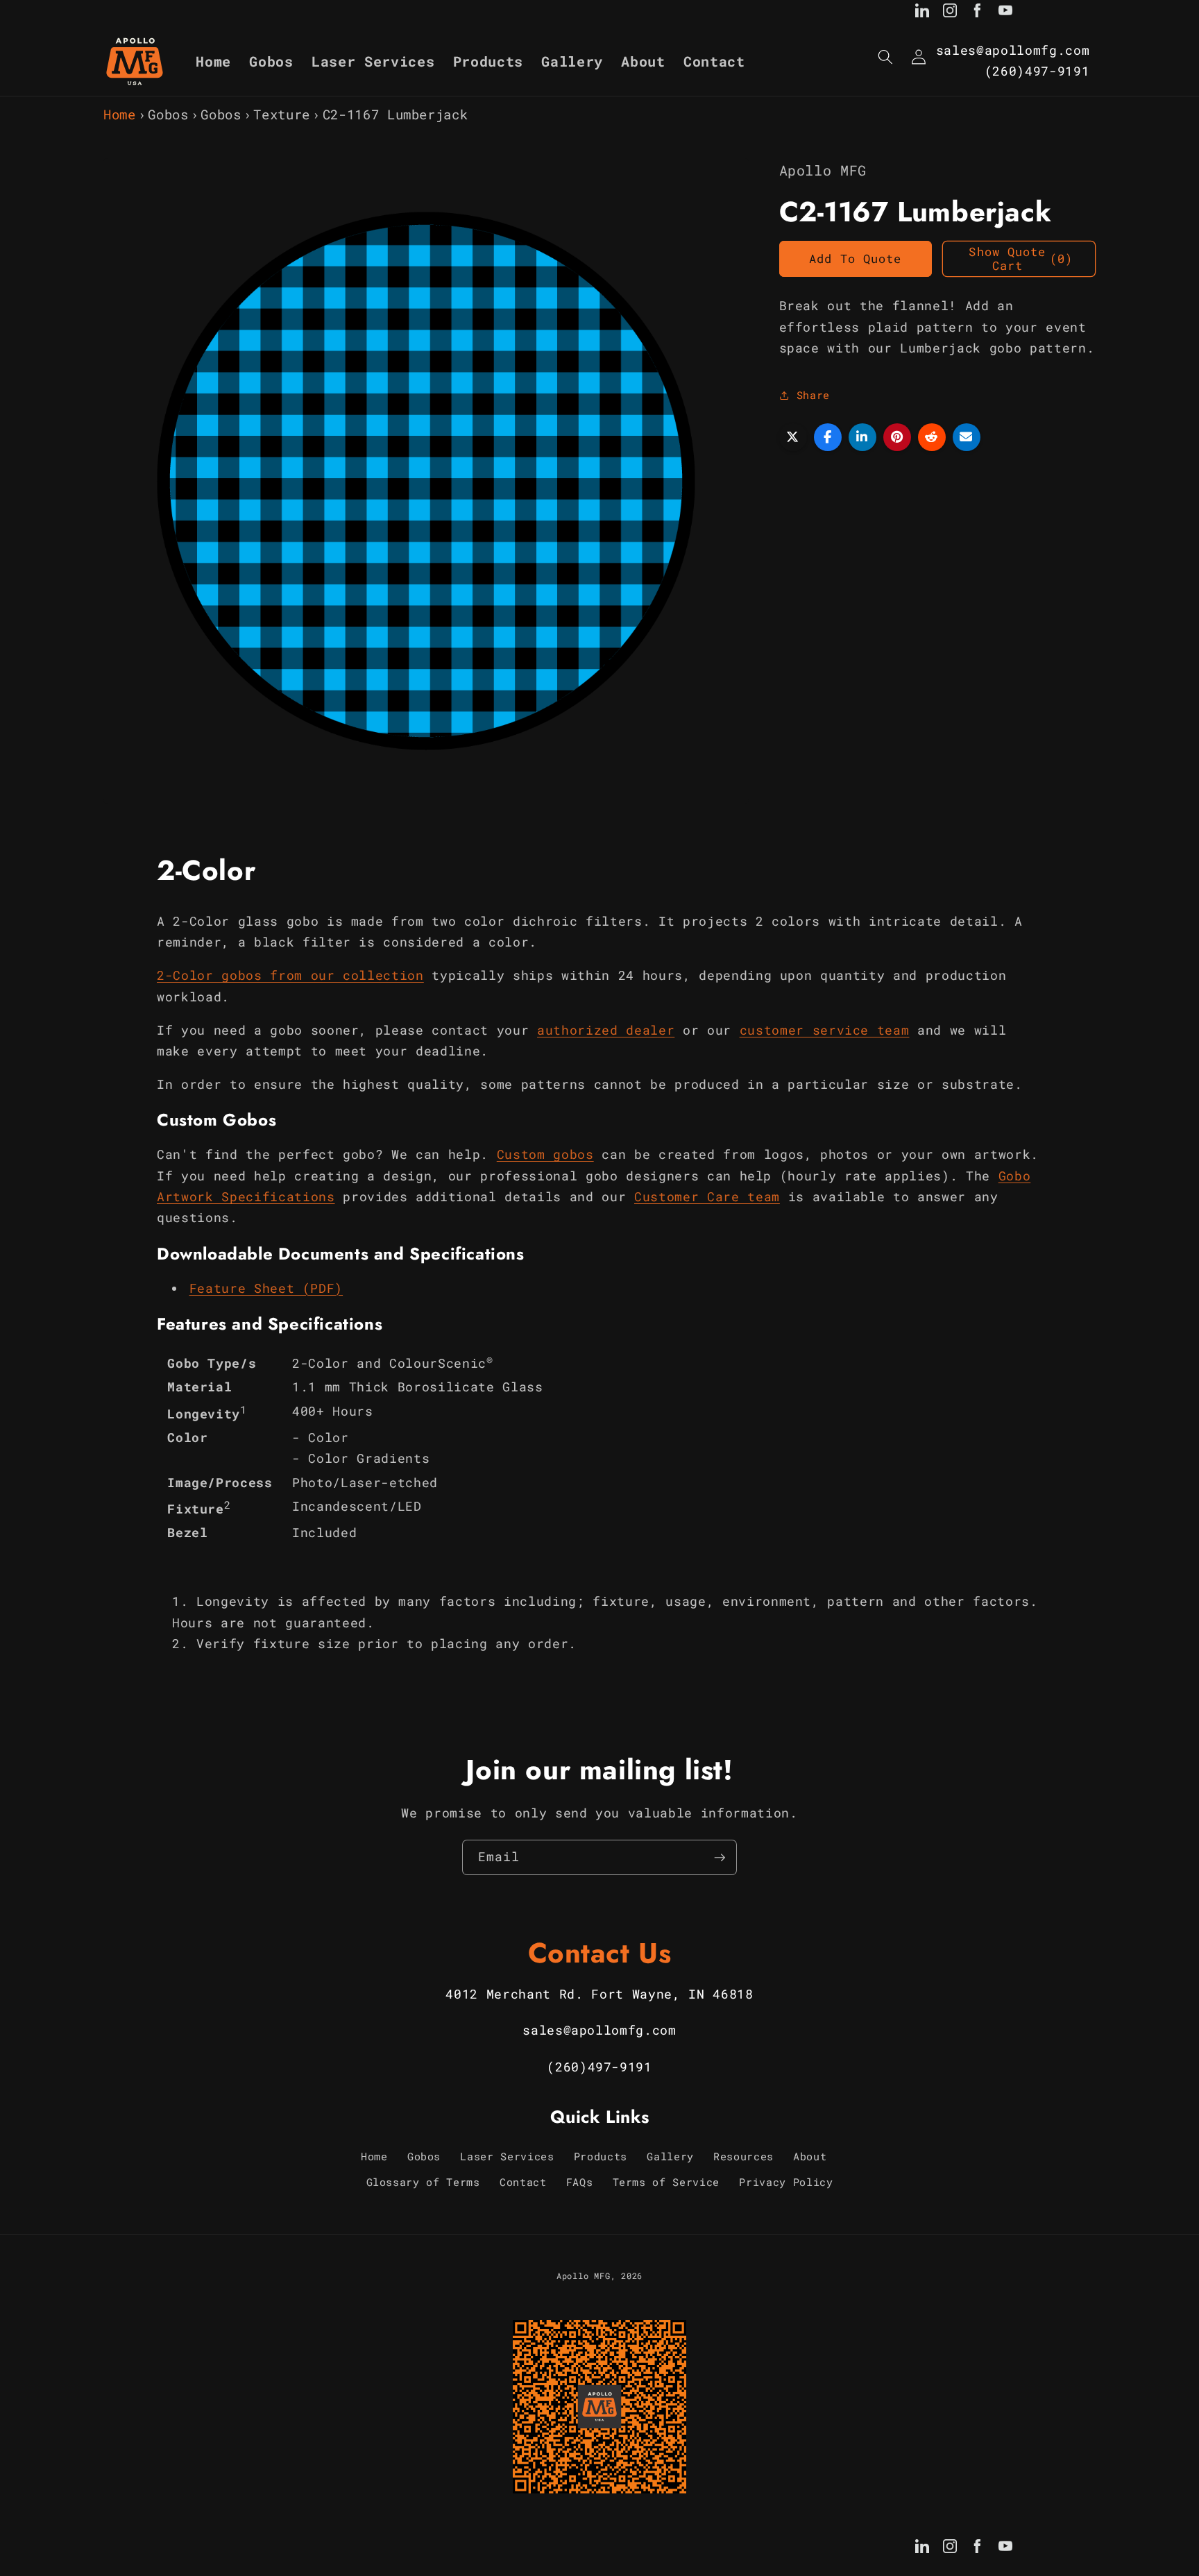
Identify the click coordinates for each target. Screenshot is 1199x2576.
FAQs (580, 2182)
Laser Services (507, 2156)
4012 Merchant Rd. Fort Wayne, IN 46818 (599, 1994)
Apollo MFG (584, 2276)
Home (120, 114)
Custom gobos (545, 1154)
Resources (743, 2156)
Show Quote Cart (1021, 259)
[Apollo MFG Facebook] (978, 13)
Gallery (670, 2156)
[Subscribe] (720, 1858)
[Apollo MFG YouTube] (1005, 13)
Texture (282, 114)
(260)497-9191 (1037, 71)
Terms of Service (666, 2182)
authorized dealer (606, 1030)
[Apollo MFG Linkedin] (922, 13)
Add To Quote (855, 259)
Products (601, 2156)
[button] (885, 57)
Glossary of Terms (423, 2182)
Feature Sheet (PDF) (266, 1288)
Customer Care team (707, 1197)
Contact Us (600, 1953)
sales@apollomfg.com (1013, 50)
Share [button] (813, 395)
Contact (523, 2182)
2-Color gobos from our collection (290, 975)
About (810, 2156)
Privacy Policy (786, 2182)
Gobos (168, 114)
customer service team (825, 1030)
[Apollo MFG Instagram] (950, 13)
